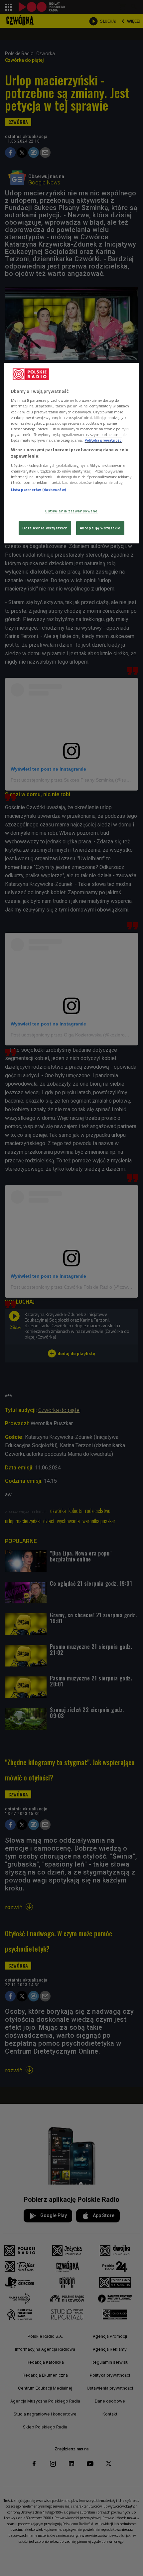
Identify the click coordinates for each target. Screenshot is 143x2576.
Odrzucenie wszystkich (45, 528)
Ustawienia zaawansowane (71, 511)
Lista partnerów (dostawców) (38, 490)
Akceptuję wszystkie (100, 528)
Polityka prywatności (103, 440)
